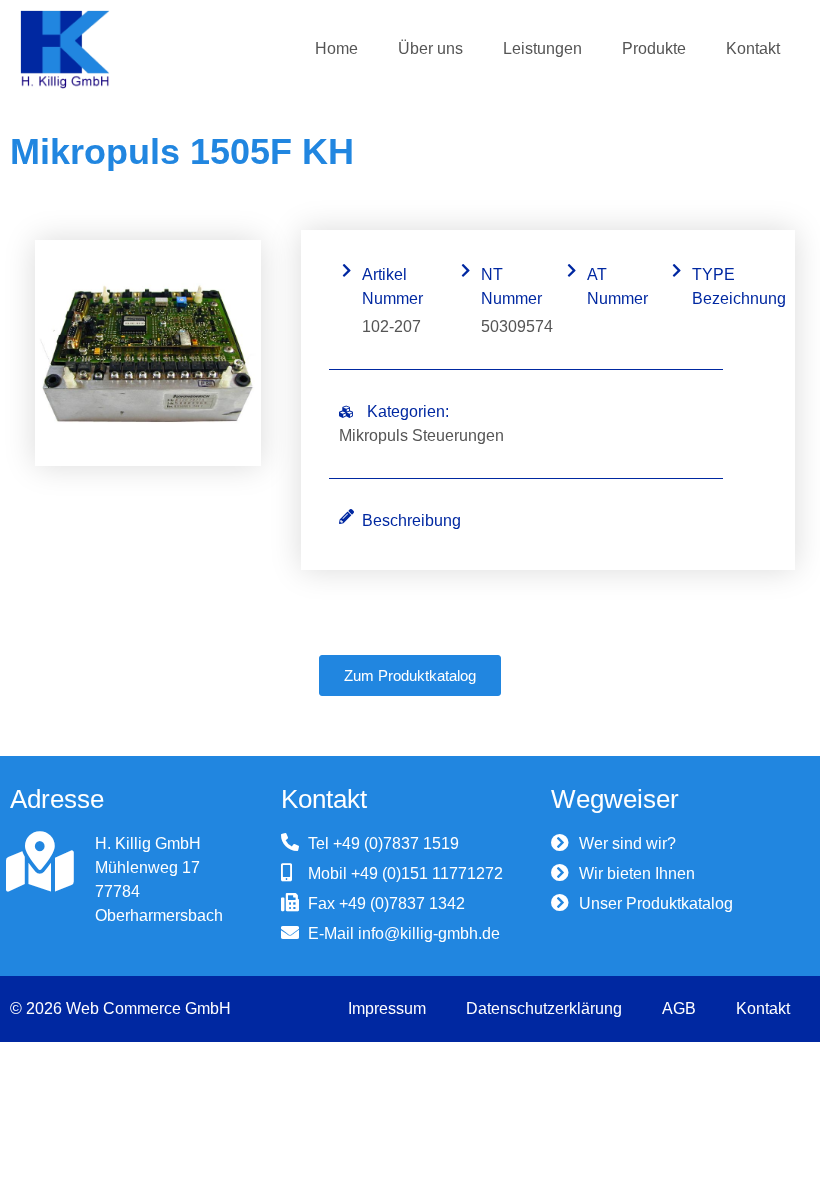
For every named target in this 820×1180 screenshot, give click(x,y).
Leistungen (542, 48)
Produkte (654, 48)
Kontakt (753, 48)
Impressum (387, 1008)
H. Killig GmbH (148, 843)
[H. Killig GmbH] (40, 862)
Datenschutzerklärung (544, 1008)
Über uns (430, 48)
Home (336, 48)
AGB (679, 1008)
